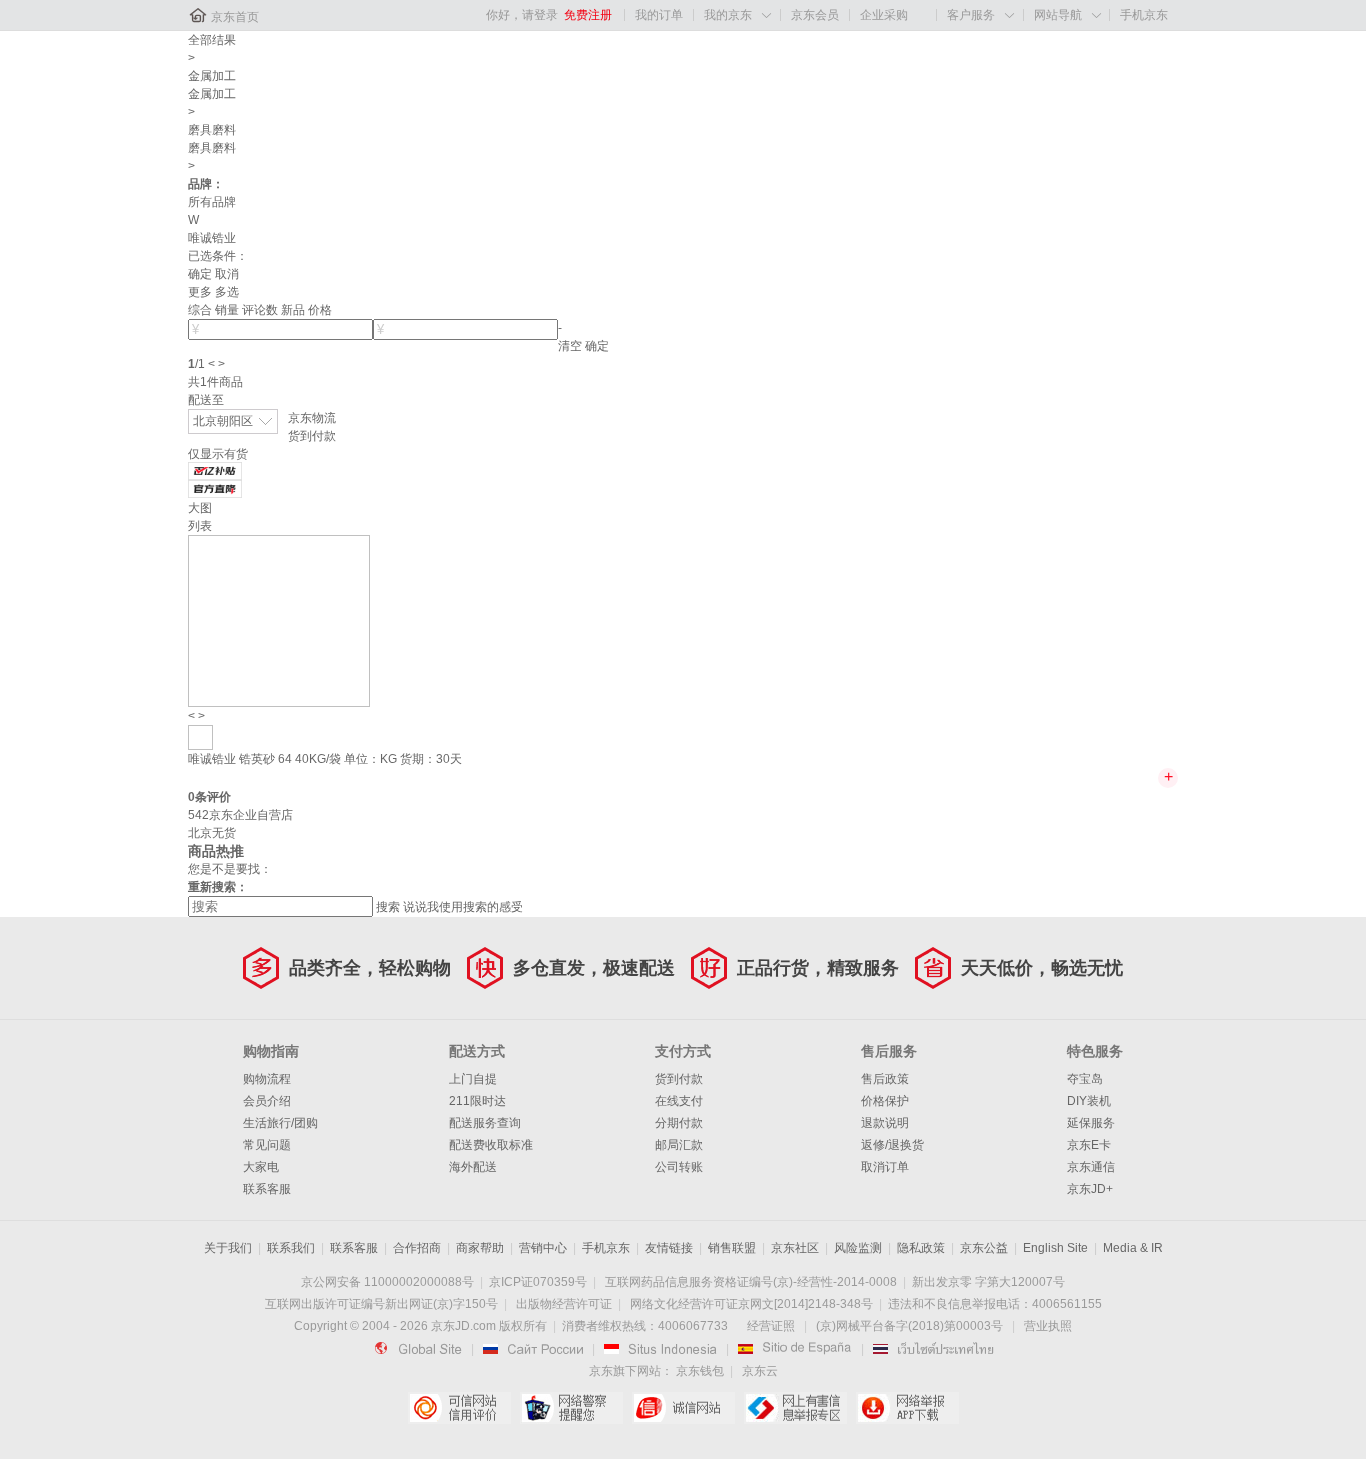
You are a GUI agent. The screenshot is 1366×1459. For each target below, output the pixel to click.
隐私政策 (921, 1248)
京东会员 (815, 15)
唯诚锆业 (212, 238)
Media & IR (1133, 1248)
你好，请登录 (522, 15)
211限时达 (477, 1101)
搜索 (388, 907)
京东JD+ (1090, 1189)
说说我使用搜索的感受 (463, 907)
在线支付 (679, 1101)
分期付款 (679, 1123)
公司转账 (679, 1167)
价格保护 (885, 1101)
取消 (227, 274)
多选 (227, 292)
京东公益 (984, 1248)
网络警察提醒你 (571, 1408)
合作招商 (417, 1248)
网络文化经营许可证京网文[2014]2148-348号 (751, 1304)
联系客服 (267, 1189)
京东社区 (795, 1248)
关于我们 (228, 1248)
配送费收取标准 (491, 1145)
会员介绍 (267, 1101)
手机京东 (1144, 15)
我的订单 (659, 15)
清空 (570, 346)
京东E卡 (1089, 1145)
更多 (200, 292)
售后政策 (885, 1079)
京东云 (760, 1371)
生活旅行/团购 (280, 1123)
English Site (1055, 1248)
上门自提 (473, 1079)
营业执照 (1048, 1326)
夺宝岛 (1085, 1079)
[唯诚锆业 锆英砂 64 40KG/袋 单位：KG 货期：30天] (279, 620)
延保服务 (1091, 1123)
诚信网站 (683, 1408)
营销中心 (543, 1248)
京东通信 (1091, 1167)
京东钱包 (700, 1371)
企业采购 (884, 15)
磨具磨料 (212, 130)
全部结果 (212, 40)
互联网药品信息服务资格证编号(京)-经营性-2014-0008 (751, 1282)
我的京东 (728, 15)
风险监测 (858, 1248)
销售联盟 (732, 1248)
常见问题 (267, 1145)
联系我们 (291, 1248)
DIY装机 (1089, 1101)
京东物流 (312, 418)
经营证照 (771, 1326)
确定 (200, 274)
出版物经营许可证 (564, 1304)
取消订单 (885, 1167)
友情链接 (669, 1248)
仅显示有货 (218, 454)
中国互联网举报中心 (795, 1408)
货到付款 (312, 436)
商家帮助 (480, 1248)
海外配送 (473, 1167)
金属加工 (212, 76)
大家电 (261, 1167)
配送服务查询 (485, 1123)
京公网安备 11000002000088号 (387, 1282)
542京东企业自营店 (240, 815)
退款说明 (885, 1123)
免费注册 (588, 15)
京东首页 (235, 17)
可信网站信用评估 (459, 1408)
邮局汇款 (679, 1145)
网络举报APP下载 (907, 1408)
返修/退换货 (892, 1145)
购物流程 (267, 1079)
